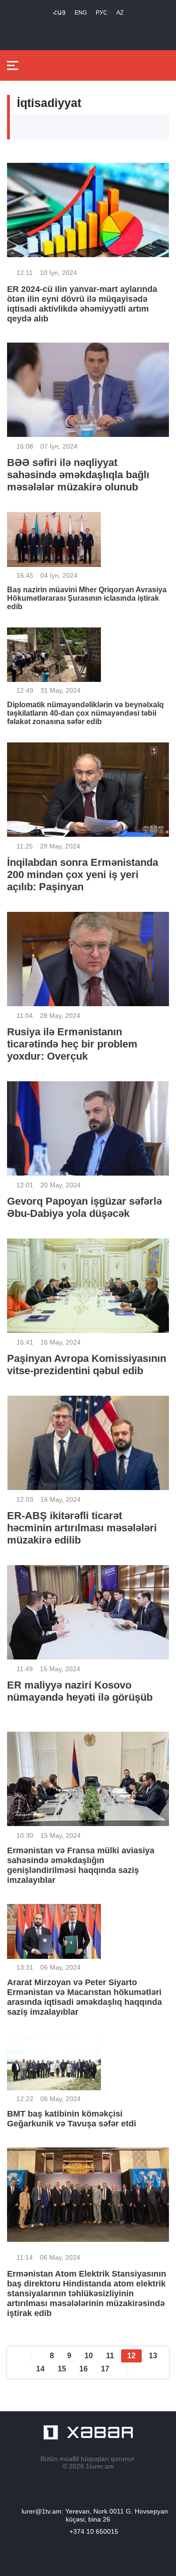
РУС (102, 13)
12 (131, 2356)
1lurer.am (100, 2466)
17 (105, 2369)
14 (40, 2369)
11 (110, 2356)
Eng (81, 13)
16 (84, 2369)
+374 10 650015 (94, 2531)
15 (62, 2369)
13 (153, 2356)
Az (120, 13)
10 (89, 2356)
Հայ (59, 13)
